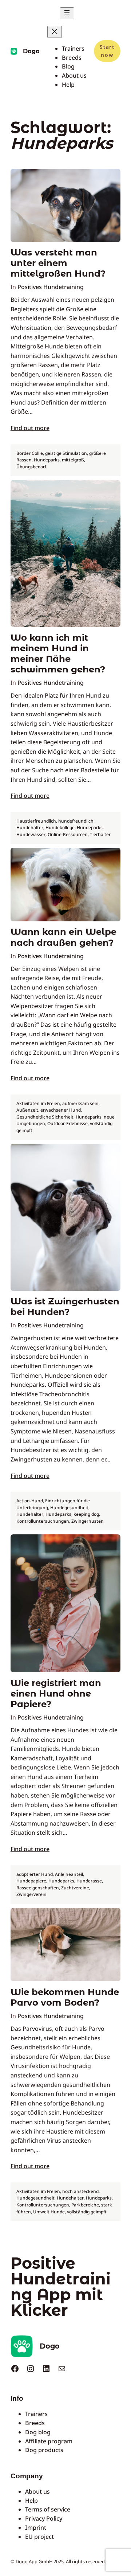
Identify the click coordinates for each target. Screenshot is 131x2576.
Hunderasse (89, 1881)
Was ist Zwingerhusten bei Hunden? (65, 1307)
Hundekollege (60, 828)
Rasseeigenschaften (38, 1888)
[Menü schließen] (55, 32)
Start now (107, 51)
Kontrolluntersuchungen (43, 1521)
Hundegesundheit (69, 1508)
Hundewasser (31, 834)
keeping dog (86, 1514)
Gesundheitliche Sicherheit (45, 1117)
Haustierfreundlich (36, 821)
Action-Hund (30, 1501)
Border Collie (30, 453)
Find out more (30, 428)
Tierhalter (100, 834)
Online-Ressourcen (68, 834)
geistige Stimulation (66, 453)
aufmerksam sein (80, 1103)
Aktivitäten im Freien (38, 1103)
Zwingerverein (31, 1894)
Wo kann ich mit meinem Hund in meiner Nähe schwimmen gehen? (58, 654)
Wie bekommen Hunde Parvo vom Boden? (65, 1997)
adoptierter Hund (35, 1874)
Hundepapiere (31, 1881)
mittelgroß (73, 460)
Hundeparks (47, 460)
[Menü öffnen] (67, 13)
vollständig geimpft (87, 2212)
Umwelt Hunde (49, 2212)
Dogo (31, 51)
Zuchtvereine (75, 1888)
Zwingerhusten (88, 1521)
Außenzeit (27, 1110)
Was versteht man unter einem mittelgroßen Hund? (58, 263)
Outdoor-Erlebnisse (68, 1123)
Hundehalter (30, 828)
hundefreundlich (76, 821)
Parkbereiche (85, 2205)
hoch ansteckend (80, 2191)
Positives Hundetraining (51, 287)
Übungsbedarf (31, 467)
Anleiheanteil (69, 1874)
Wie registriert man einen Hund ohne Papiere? (56, 1693)
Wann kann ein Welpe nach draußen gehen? (63, 937)
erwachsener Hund (61, 1110)
